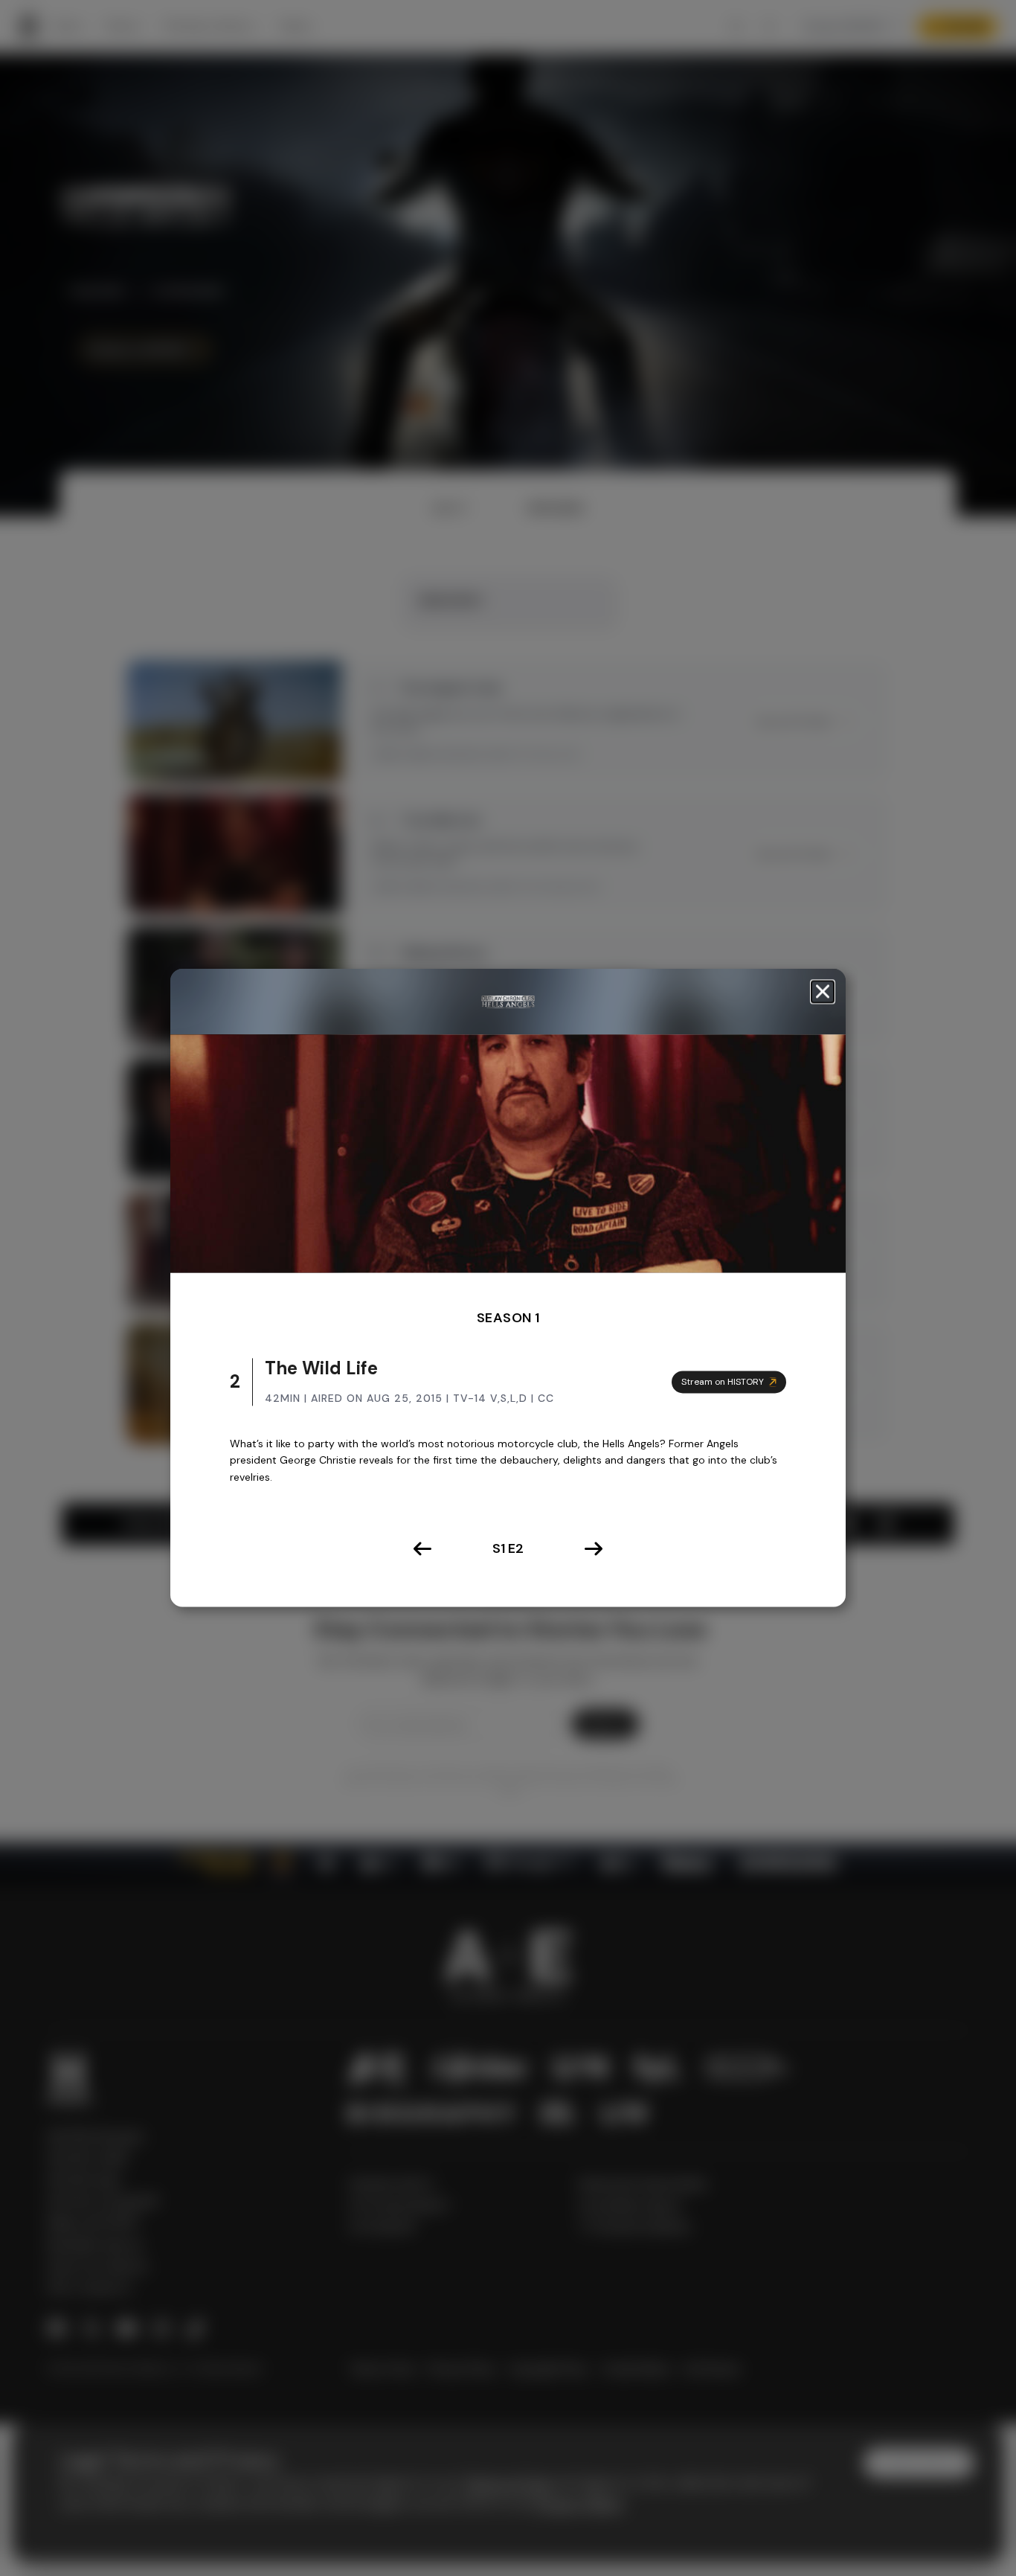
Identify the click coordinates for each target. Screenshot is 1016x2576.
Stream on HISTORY (723, 1382)
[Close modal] (823, 991)
